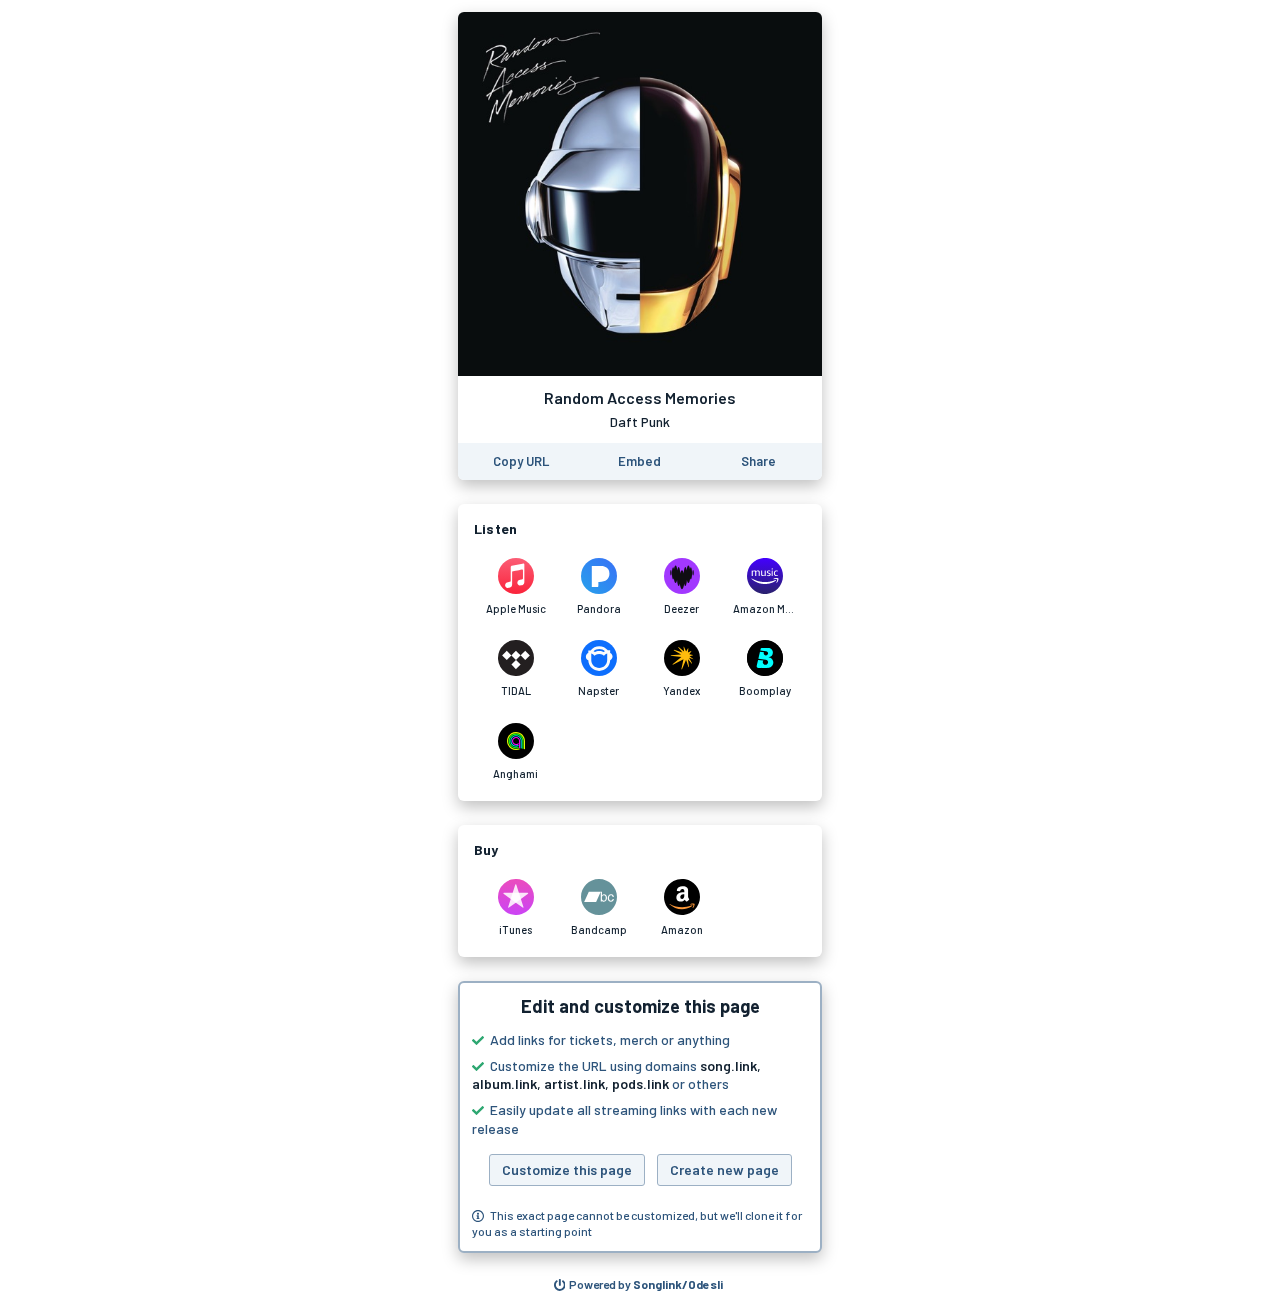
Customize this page (567, 1169)
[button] (640, 1117)
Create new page (724, 1169)
